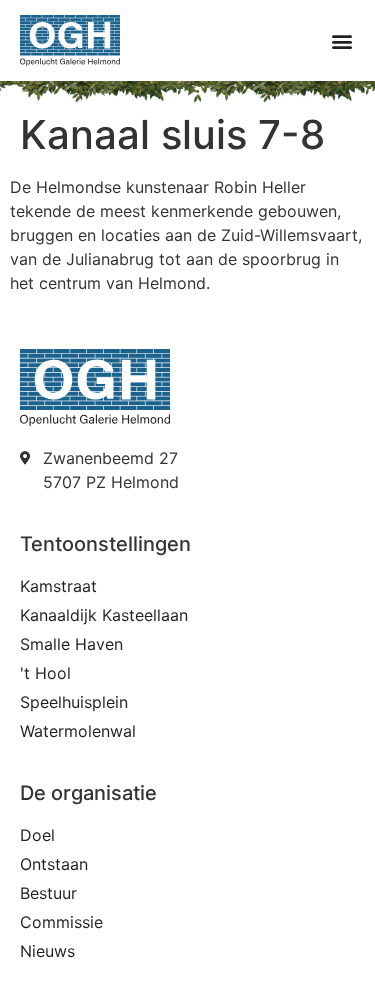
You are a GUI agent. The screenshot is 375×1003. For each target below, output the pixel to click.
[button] (341, 40)
